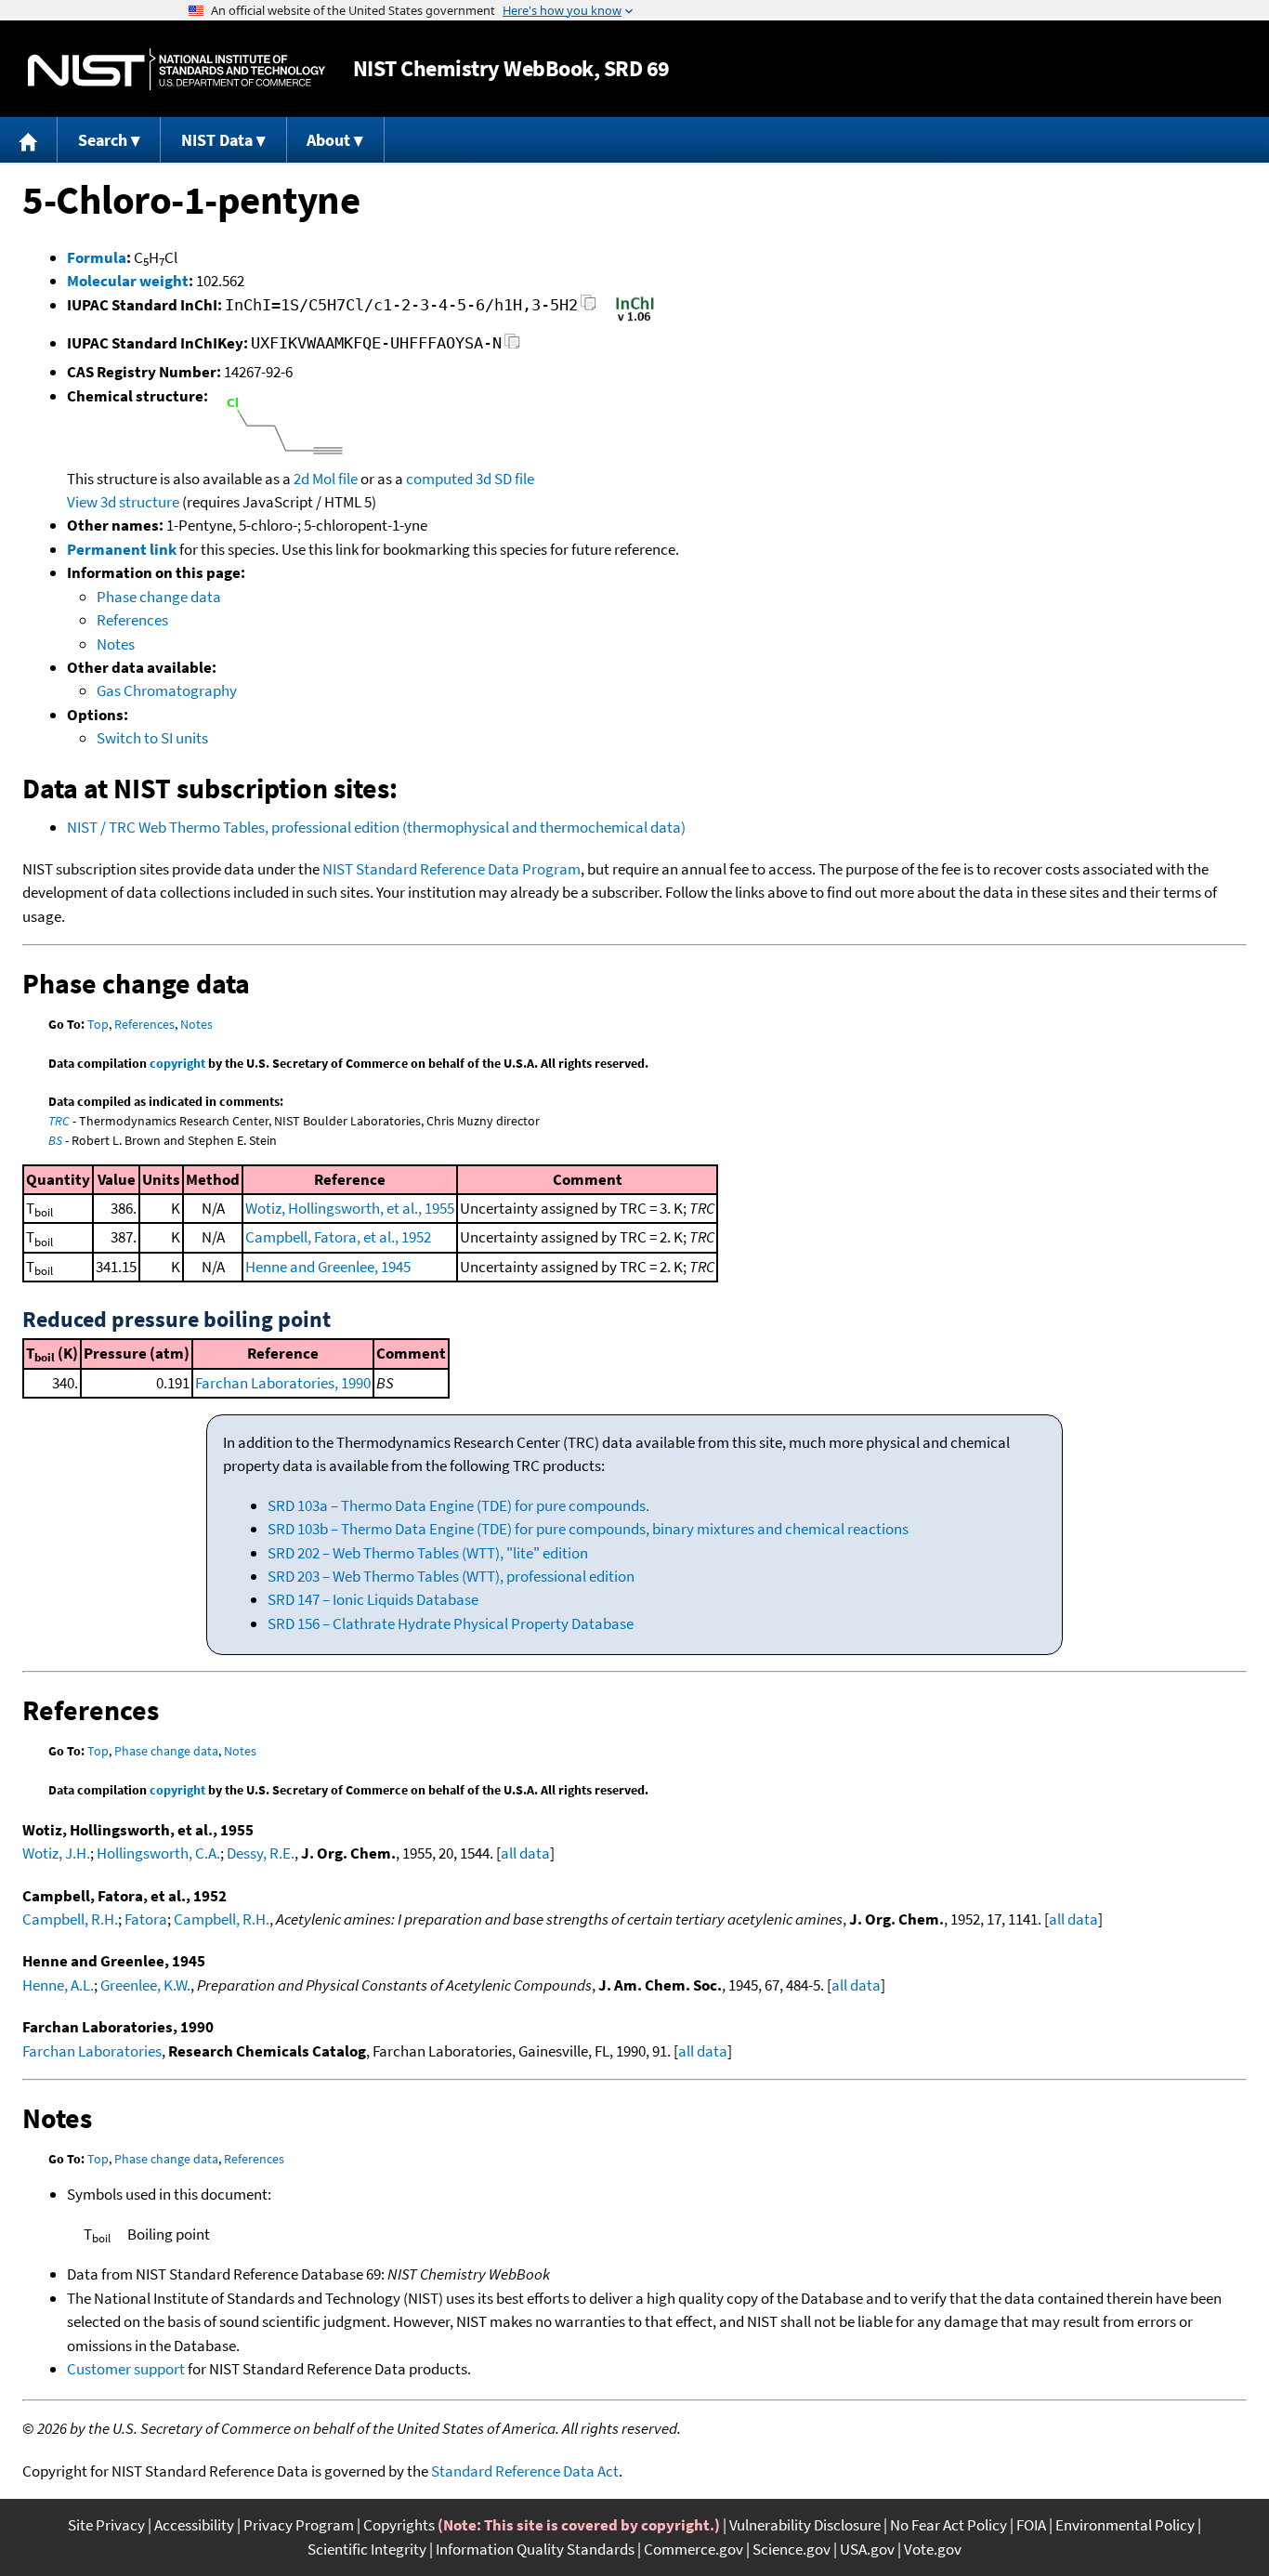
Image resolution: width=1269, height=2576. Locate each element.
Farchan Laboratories (92, 2051)
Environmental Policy (1125, 2525)
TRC (59, 1121)
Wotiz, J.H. (56, 1853)
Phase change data (159, 597)
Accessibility (194, 2525)
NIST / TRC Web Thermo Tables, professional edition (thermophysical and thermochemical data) (376, 827)
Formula (97, 257)
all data (525, 1853)
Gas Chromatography (167, 690)
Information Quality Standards (535, 2549)
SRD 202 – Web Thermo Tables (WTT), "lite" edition (428, 1553)
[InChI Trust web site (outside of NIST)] (635, 320)
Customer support (126, 2369)
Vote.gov (933, 2549)
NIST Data (217, 140)
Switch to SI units (152, 738)
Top (98, 1024)
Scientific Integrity (367, 2549)
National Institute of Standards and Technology (177, 69)
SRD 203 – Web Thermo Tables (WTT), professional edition (451, 1576)
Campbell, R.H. (70, 1919)
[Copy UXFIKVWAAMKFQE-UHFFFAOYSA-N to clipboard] (512, 346)
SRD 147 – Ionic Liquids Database (373, 1599)
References (132, 620)
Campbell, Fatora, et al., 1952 (338, 1237)
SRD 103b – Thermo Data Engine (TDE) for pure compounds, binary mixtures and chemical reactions (588, 1529)
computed (439, 479)
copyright (177, 1063)
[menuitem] (29, 140)
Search (103, 140)
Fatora (146, 1919)
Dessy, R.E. (261, 1853)
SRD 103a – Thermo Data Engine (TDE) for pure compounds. (458, 1505)
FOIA (1031, 2525)
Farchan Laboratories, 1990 (283, 1383)
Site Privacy (106, 2525)
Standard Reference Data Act (525, 2471)
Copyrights (399, 2525)
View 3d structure (123, 502)
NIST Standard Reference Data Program (451, 869)
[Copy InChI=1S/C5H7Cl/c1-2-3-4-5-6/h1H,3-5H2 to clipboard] (589, 308)
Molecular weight (128, 281)
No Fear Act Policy (948, 2525)
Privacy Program (299, 2525)
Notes (116, 644)
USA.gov (867, 2549)
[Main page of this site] (29, 140)
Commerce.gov (693, 2549)
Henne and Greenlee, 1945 (328, 1267)
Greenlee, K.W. (145, 1985)
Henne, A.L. (58, 1985)
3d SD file (505, 479)
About (328, 140)
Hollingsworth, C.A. (158, 1853)
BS (55, 1140)
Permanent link (122, 549)
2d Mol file (326, 479)
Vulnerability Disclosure (805, 2525)
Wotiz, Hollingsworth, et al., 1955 (350, 1208)
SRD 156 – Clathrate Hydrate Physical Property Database (451, 1623)
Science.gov (791, 2549)
